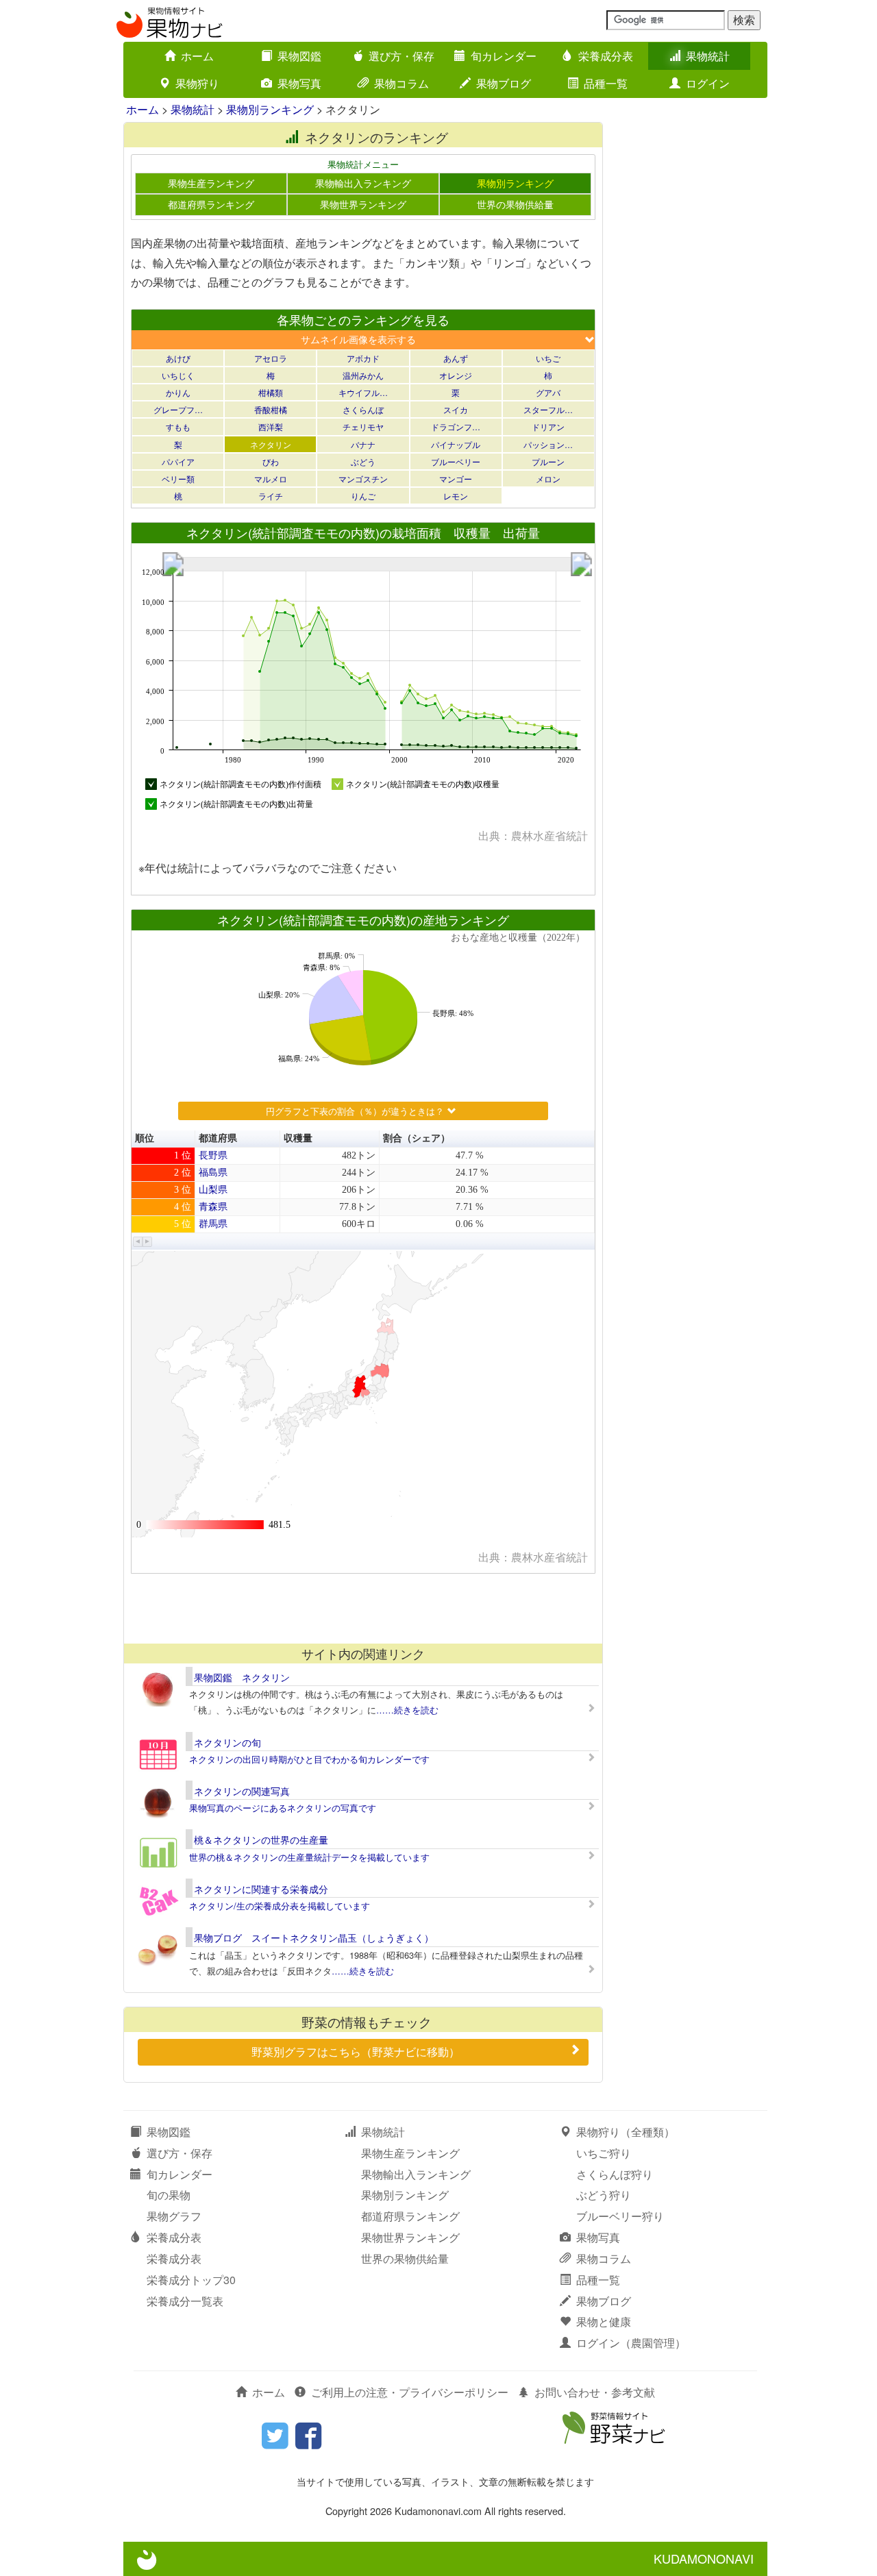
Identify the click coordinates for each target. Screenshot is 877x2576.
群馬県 (213, 1224)
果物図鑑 (299, 56)
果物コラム (402, 83)
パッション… (548, 444)
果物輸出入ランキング (363, 183)
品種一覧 (606, 83)
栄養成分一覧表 (185, 2301)
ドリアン (548, 426)
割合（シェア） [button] (417, 1138)
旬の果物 (169, 2195)
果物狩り (197, 83)
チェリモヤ (363, 426)
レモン (456, 496)
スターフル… (548, 409)
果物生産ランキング (211, 183)
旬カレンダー (504, 56)
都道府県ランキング (211, 204)
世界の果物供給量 (515, 204)
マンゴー (456, 479)
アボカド (363, 358)
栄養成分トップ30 (191, 2280)
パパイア (178, 461)
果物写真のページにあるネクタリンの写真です (283, 1808)
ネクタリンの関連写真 (242, 1791)
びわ (271, 461)
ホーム (197, 56)
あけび (178, 358)
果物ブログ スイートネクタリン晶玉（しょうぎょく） (314, 1937)
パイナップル (456, 444)
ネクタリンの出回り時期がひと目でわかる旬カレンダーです (309, 1759)
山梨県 (213, 1190)
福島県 (213, 1173)
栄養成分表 (606, 56)
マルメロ (271, 479)
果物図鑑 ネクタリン (242, 1677)
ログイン (708, 83)
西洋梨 (271, 426)
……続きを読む (407, 1710)
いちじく (178, 375)
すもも (178, 426)
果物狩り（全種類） (626, 2132)
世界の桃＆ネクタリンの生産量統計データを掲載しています (309, 1857)
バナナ (363, 444)
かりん (178, 392)
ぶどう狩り (604, 2195)
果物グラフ (174, 2216)
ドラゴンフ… (456, 426)
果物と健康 (604, 2321)
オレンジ (456, 375)
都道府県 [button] (218, 1138)
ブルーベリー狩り (620, 2216)
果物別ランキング (270, 109)
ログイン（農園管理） (631, 2343)
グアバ (548, 392)
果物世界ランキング (363, 204)
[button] (138, 1242)
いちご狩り (604, 2153)
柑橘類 (271, 392)
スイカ (456, 409)
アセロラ (271, 358)
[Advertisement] (362, 1608)
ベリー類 (178, 479)
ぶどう (363, 461)
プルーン (548, 461)
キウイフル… (363, 392)
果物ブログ (504, 83)
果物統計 (708, 56)
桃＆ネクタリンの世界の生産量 (261, 1840)
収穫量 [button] (298, 1138)
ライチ (271, 496)
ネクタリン (271, 444)
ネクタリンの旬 (227, 1742)
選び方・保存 (402, 56)
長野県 (213, 1155)
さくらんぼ (363, 409)
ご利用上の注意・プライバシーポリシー (410, 2392)
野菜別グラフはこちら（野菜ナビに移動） (356, 2052)
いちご (548, 358)
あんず (456, 358)
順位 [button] (145, 1138)
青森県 (213, 1207)
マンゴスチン (363, 479)
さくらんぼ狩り (615, 2174)
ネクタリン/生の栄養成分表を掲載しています (280, 1906)
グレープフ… (178, 409)
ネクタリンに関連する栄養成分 (261, 1889)
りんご (363, 496)
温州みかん (363, 375)
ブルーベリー (456, 461)
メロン (548, 479)
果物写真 (299, 83)
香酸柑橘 (271, 409)
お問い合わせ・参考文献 (595, 2392)
